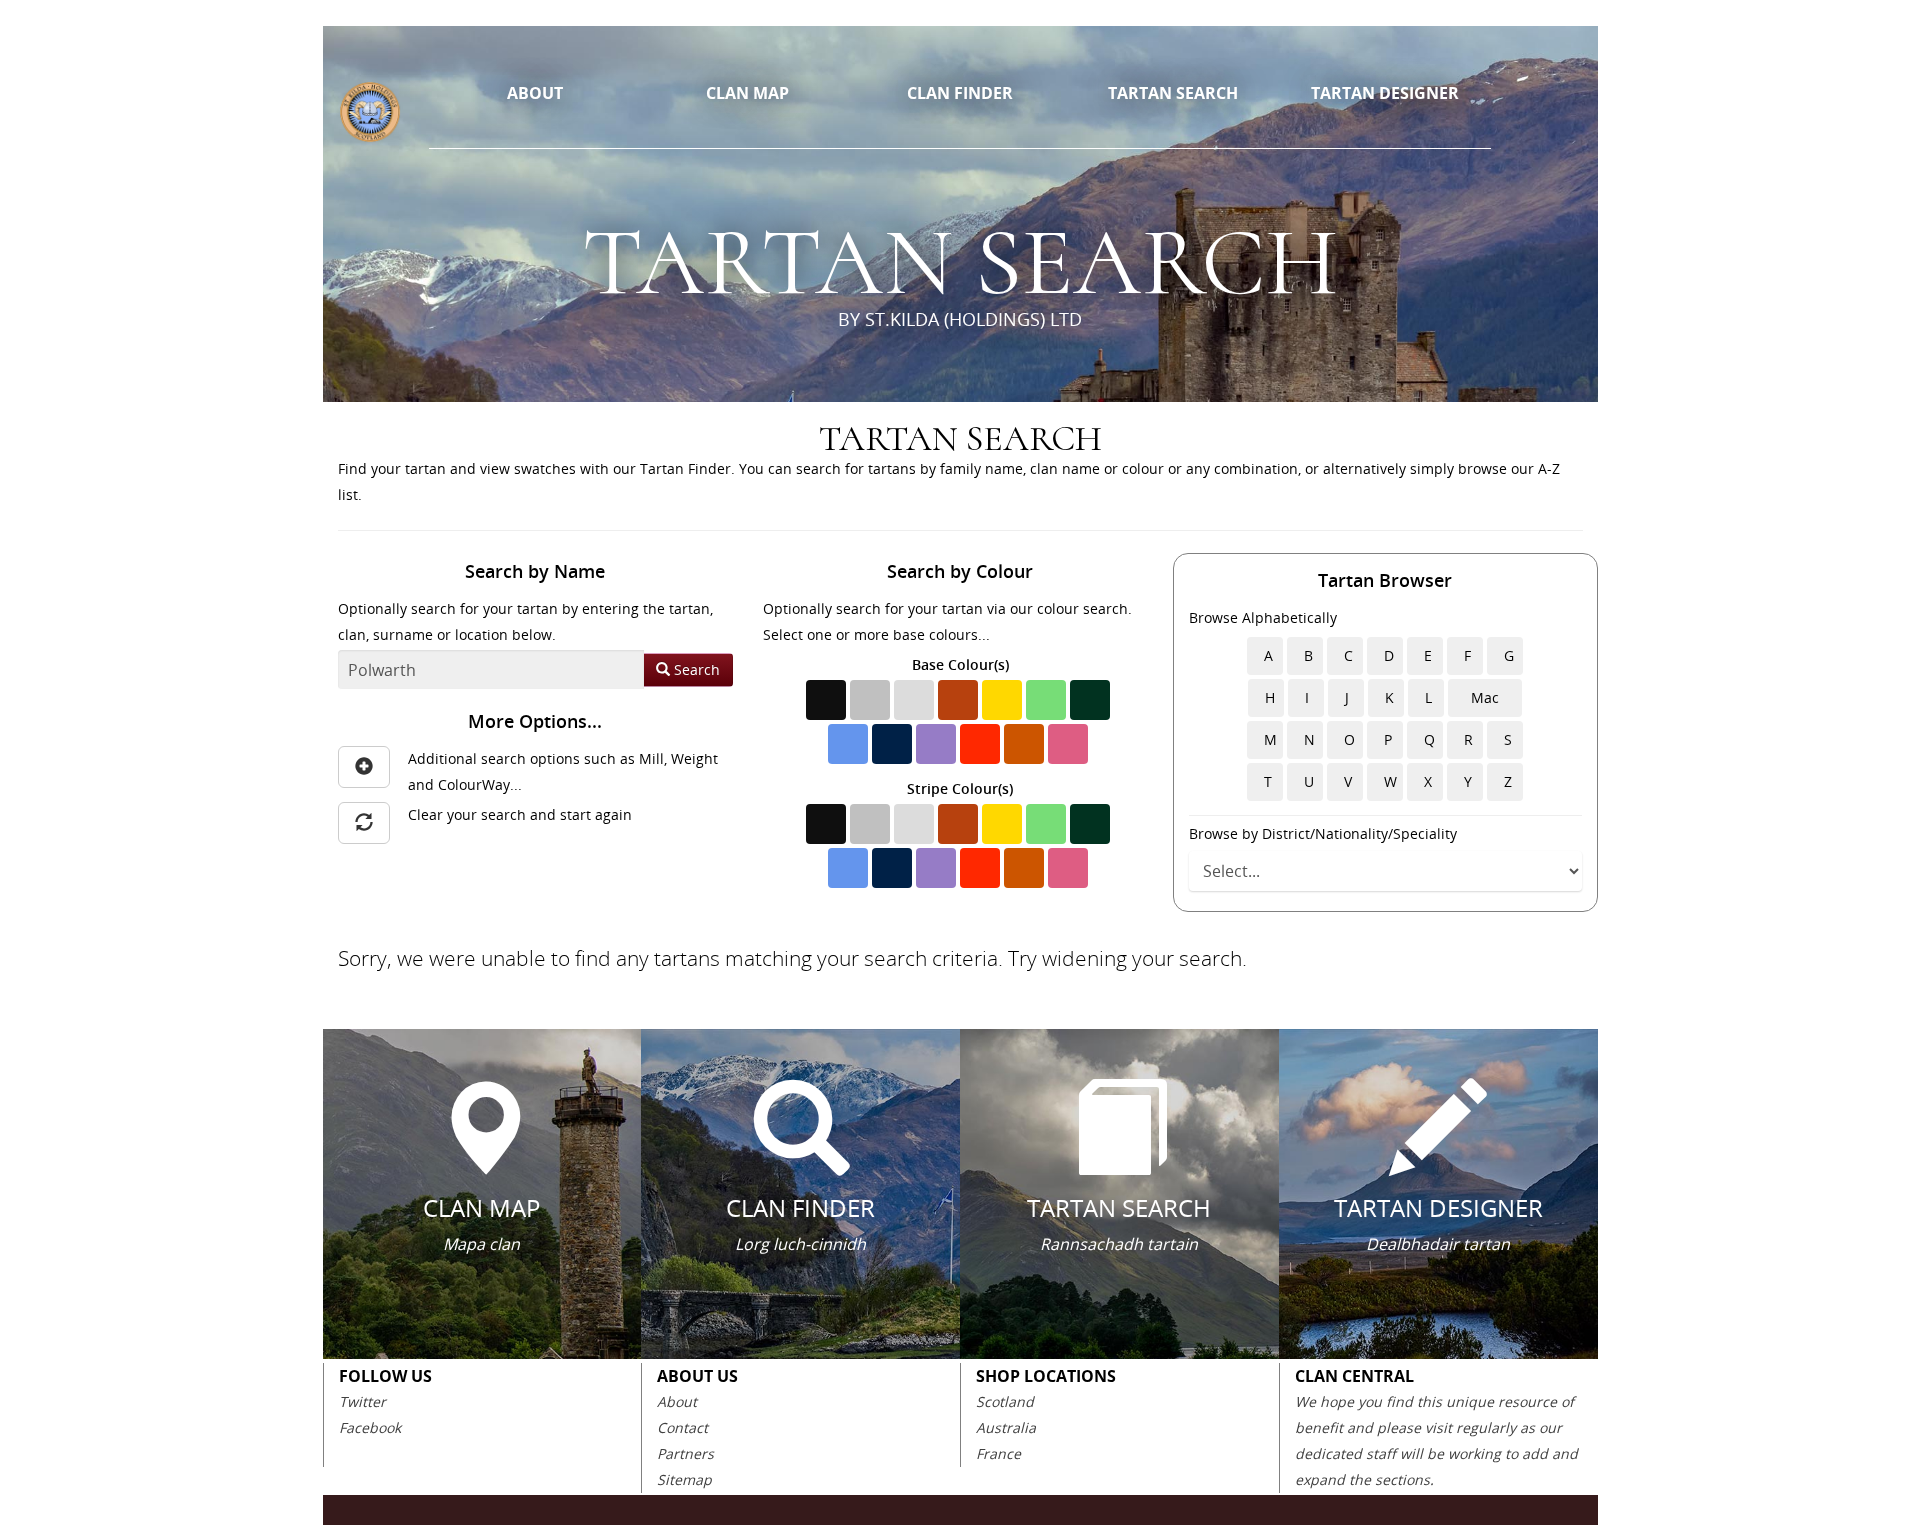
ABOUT (535, 93)
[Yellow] (1002, 700)
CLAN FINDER (960, 93)
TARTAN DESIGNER (1385, 93)
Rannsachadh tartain (1119, 1244)
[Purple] (936, 744)
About (677, 1401)
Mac (1485, 697)
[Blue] (848, 744)
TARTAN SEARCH (1173, 93)
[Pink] (1068, 744)
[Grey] (870, 700)
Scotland (1005, 1401)
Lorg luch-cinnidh (800, 1244)
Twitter (362, 1401)
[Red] (980, 744)
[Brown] (958, 700)
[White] (914, 700)
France (998, 1453)
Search (695, 669)
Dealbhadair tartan (1438, 1244)
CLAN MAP (747, 93)
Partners (685, 1453)
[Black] (826, 700)
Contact (682, 1427)
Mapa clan (481, 1244)
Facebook (370, 1427)
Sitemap (684, 1479)
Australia (1006, 1427)
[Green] (1046, 700)
